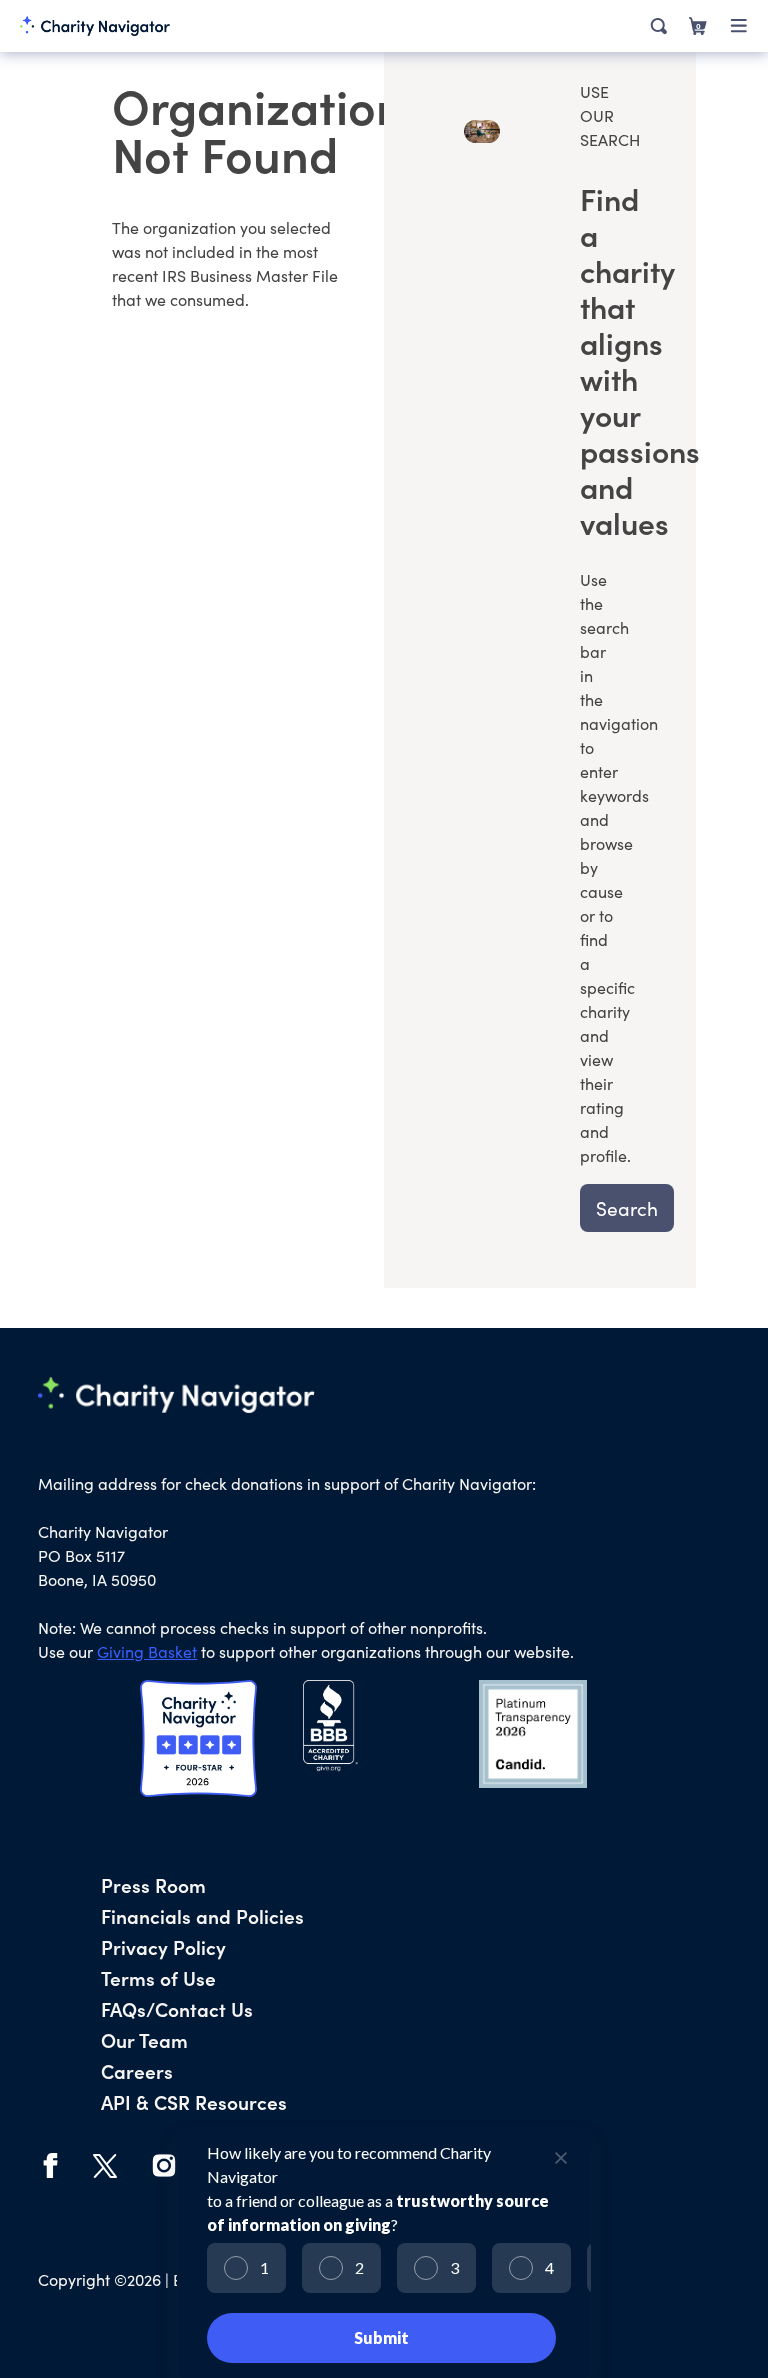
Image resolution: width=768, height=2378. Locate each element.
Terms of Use (158, 1977)
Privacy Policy (163, 1946)
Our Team (144, 2039)
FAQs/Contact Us (177, 2008)
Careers (137, 2070)
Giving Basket (147, 1651)
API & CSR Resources (194, 2101)
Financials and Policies (202, 1915)
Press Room (153, 1884)
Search (627, 1208)
